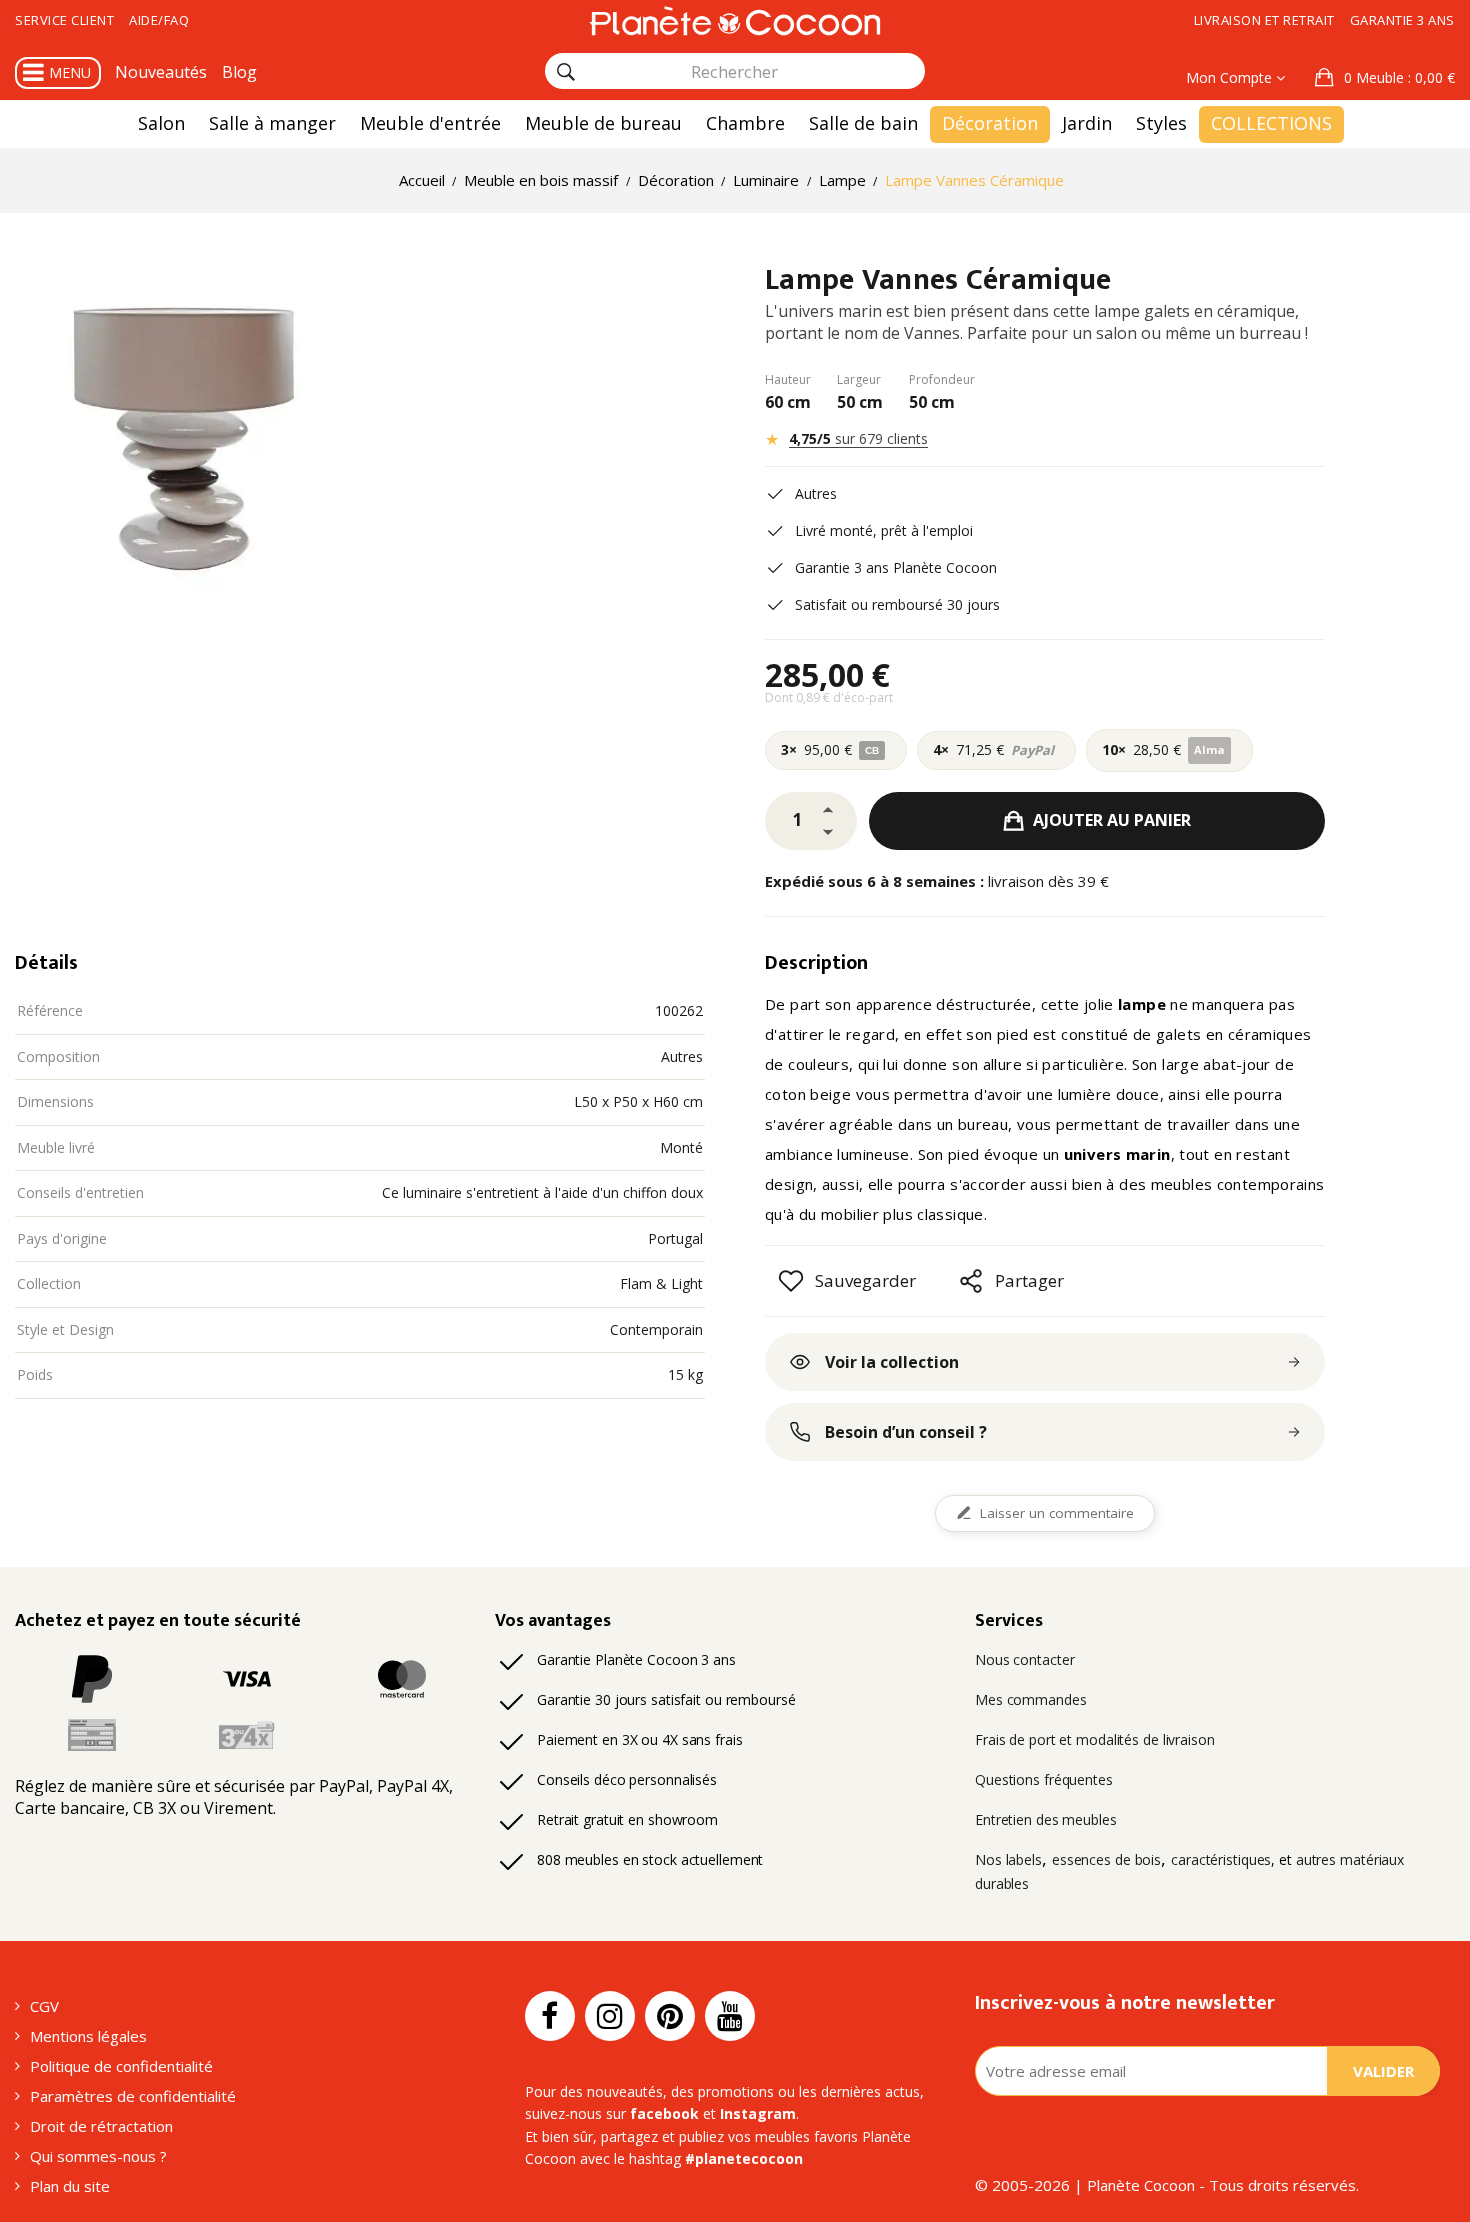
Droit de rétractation (101, 2126)
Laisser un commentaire (1057, 1513)
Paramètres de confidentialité (133, 2096)
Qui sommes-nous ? (98, 2156)
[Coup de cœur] (791, 1281)
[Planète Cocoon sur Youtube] (730, 2016)
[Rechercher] (566, 72)
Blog (239, 72)
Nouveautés (161, 72)
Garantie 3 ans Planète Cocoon (896, 567)
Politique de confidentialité (121, 2066)
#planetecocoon (744, 2158)
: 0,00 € (1399, 77)
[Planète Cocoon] (735, 20)
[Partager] (971, 1281)
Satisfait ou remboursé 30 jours (897, 604)
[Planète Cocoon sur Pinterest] (670, 2016)
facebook (664, 2113)
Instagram (758, 2113)
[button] (1385, 78)
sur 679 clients (858, 438)
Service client (64, 20)
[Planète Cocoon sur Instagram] (610, 2016)
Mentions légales (88, 2036)
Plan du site (70, 2186)
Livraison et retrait (1264, 20)
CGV (44, 2006)
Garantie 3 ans (1402, 20)
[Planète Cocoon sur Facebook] (550, 2016)
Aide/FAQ (159, 20)
